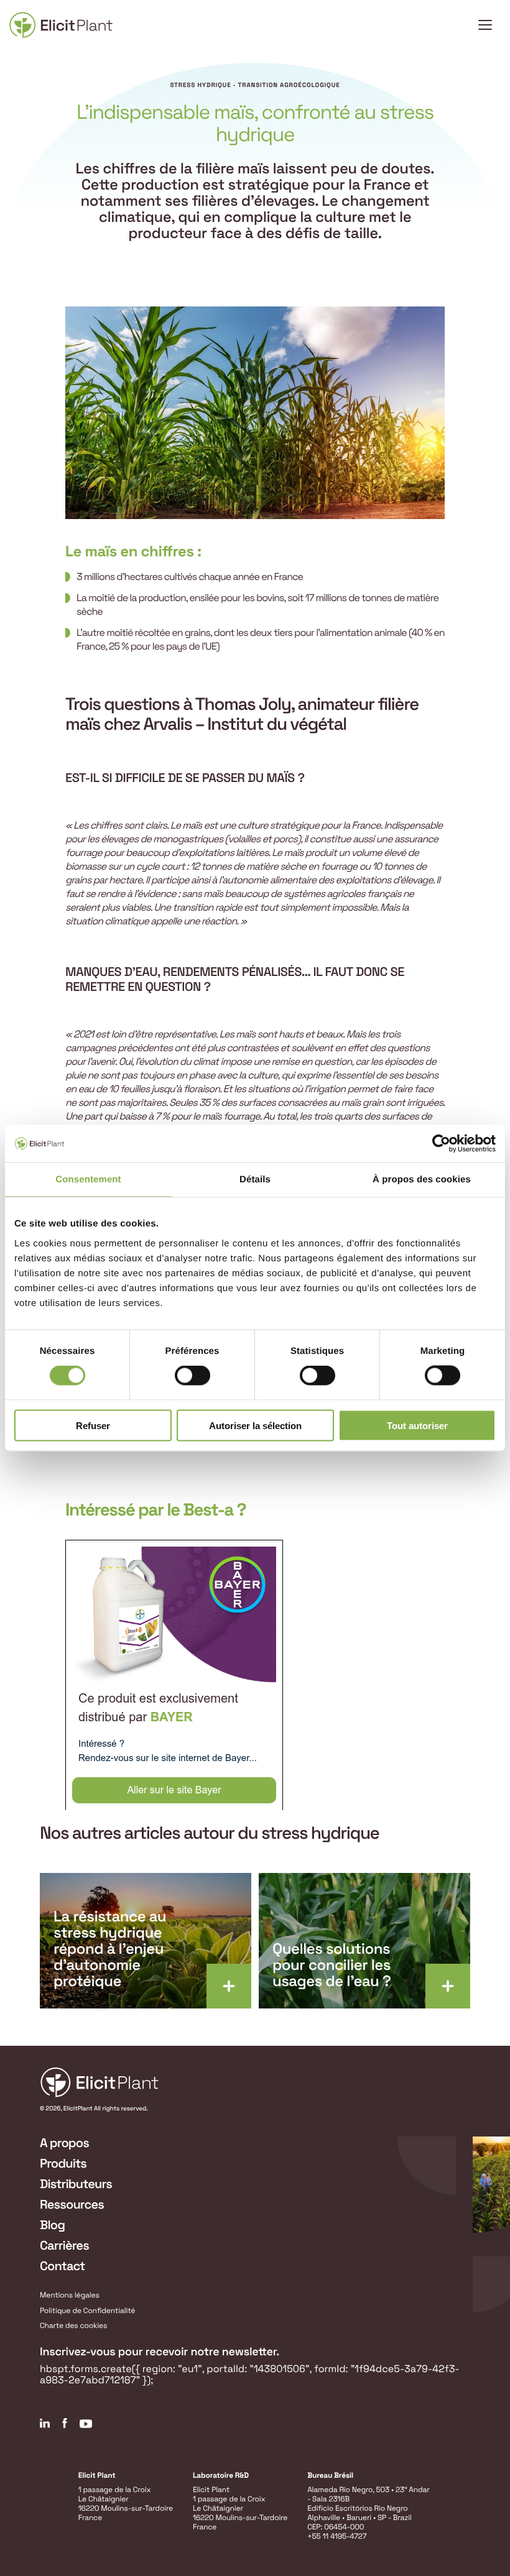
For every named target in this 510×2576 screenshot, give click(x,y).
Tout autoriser (417, 1425)
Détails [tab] (255, 1180)
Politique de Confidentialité (87, 2311)
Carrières (64, 2245)
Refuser (93, 1425)
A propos (64, 2143)
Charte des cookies (73, 2325)
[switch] (192, 1376)
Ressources (72, 2204)
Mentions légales (70, 2295)
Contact (62, 2266)
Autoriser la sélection (255, 1425)
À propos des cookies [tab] (422, 1180)
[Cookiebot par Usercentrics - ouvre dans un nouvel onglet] (441, 1144)
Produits (63, 2163)
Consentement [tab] (88, 1180)
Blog (52, 2225)
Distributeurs (76, 2184)
